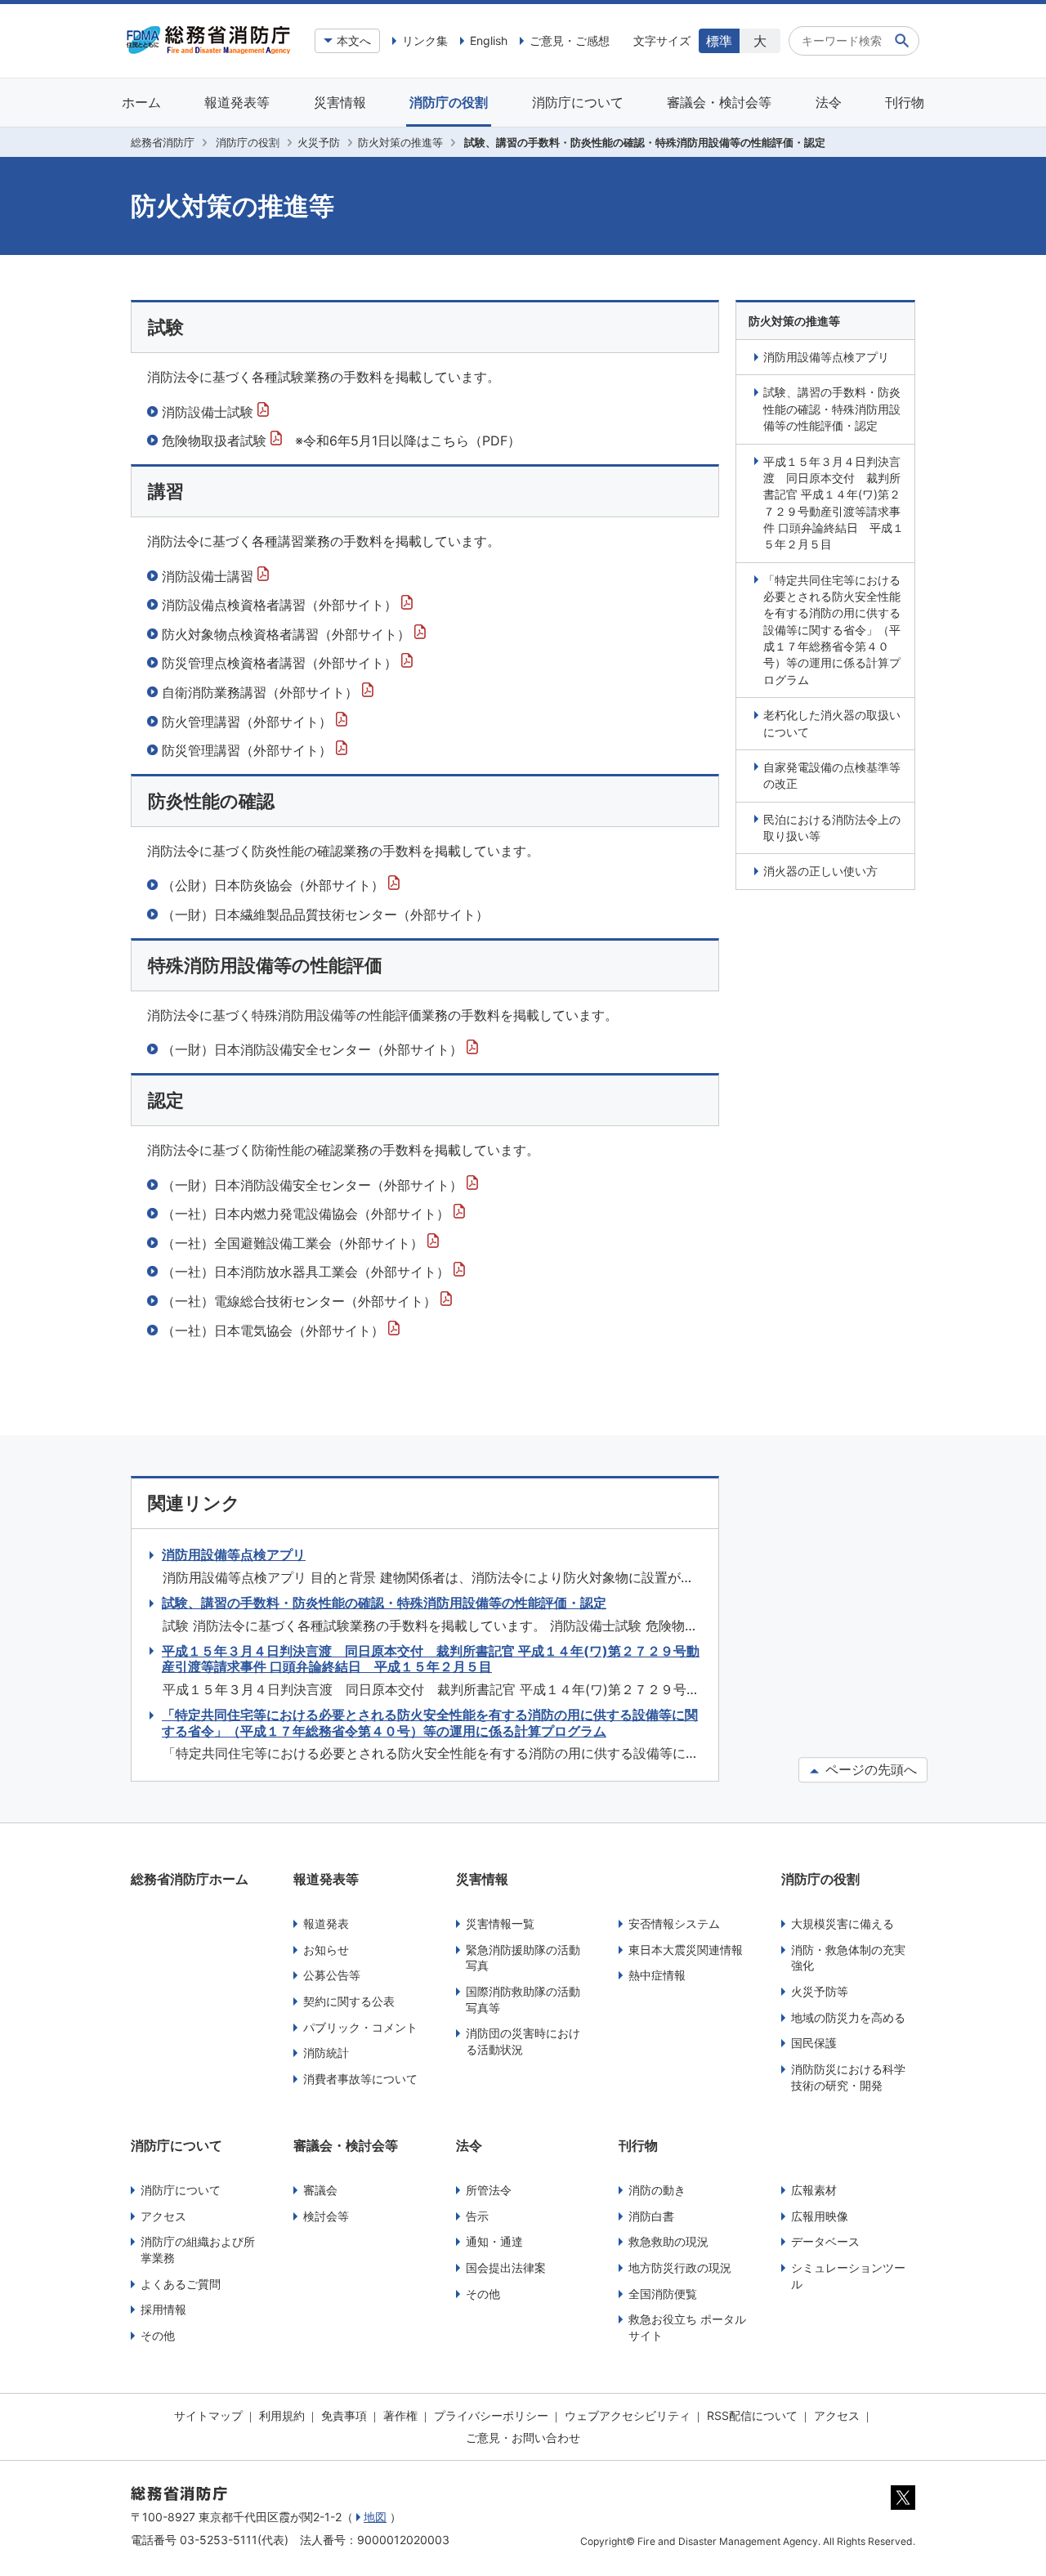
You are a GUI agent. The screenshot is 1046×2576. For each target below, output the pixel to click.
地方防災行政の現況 (680, 2267)
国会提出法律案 (506, 2267)
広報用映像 (820, 2216)
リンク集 (425, 40)
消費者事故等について (360, 2079)
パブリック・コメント (360, 2027)
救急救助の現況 (668, 2241)
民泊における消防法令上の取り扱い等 (832, 827)
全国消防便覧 (663, 2294)
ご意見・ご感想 (570, 40)
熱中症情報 (657, 1975)
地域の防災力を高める (848, 2017)
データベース (825, 2241)
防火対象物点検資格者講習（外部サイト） (288, 634)
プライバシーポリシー (491, 2415)
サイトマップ (208, 2415)
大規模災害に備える (843, 1923)
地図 (375, 2517)
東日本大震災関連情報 (686, 1950)
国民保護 (814, 2043)
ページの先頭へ (869, 1770)
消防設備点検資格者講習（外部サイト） (282, 605)
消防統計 (326, 2053)
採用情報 (163, 2309)
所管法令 (489, 2190)
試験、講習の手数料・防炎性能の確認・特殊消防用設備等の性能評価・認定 (832, 409)
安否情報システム (674, 1923)
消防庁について (578, 102)
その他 (158, 2335)
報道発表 (326, 1923)
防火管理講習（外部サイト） (249, 722)
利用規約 (282, 2415)
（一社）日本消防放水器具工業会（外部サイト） (308, 1272)
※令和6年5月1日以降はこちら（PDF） (408, 441)
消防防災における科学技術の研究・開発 (848, 2077)
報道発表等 (237, 102)
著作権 (400, 2415)
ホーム (141, 102)
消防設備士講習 (210, 576)
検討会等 (326, 2216)
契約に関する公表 (349, 2001)
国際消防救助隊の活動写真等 (523, 1999)
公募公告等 (332, 1975)
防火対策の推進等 (400, 142)
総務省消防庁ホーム (190, 1879)
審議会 (320, 2190)
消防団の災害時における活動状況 (523, 2041)
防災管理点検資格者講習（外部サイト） (282, 663)
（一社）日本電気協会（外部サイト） (275, 1330)
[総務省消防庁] (208, 50)
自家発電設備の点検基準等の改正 (832, 775)
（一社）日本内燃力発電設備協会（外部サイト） (308, 1214)
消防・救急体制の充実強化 (848, 1958)
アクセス (163, 2216)
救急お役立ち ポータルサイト (687, 2327)
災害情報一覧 (500, 1923)
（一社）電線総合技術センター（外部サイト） (301, 1301)
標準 (719, 41)
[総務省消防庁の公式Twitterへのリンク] (903, 2506)
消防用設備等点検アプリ (826, 357)
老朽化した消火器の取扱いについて (832, 723)
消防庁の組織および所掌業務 (198, 2250)
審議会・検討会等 (719, 102)
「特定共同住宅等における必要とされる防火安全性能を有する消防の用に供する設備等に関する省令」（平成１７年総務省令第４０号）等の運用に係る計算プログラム (832, 630)
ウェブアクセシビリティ (628, 2415)
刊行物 (905, 102)
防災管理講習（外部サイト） (249, 750)
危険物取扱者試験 (216, 441)
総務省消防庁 (163, 142)
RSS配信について (752, 2415)
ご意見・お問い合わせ (523, 2437)
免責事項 (344, 2415)
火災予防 (319, 142)
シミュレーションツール (848, 2276)
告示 (477, 2216)
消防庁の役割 (449, 102)
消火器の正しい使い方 (820, 871)
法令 (829, 102)
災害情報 (340, 102)
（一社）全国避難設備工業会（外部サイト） (295, 1243)
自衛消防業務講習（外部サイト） (262, 692)
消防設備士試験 (210, 412)
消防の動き (657, 2190)
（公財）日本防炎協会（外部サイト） (275, 885)
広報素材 (814, 2190)
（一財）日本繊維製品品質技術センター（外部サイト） (325, 915)
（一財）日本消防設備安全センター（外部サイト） (314, 1049)
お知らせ (326, 1950)
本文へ (354, 40)
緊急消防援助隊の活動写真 (523, 1958)
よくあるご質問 (181, 2284)
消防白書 (651, 2216)
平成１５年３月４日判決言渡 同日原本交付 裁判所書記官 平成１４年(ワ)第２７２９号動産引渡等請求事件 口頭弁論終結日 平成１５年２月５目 (834, 503)
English (489, 40)
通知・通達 (494, 2241)
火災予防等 (820, 1991)
